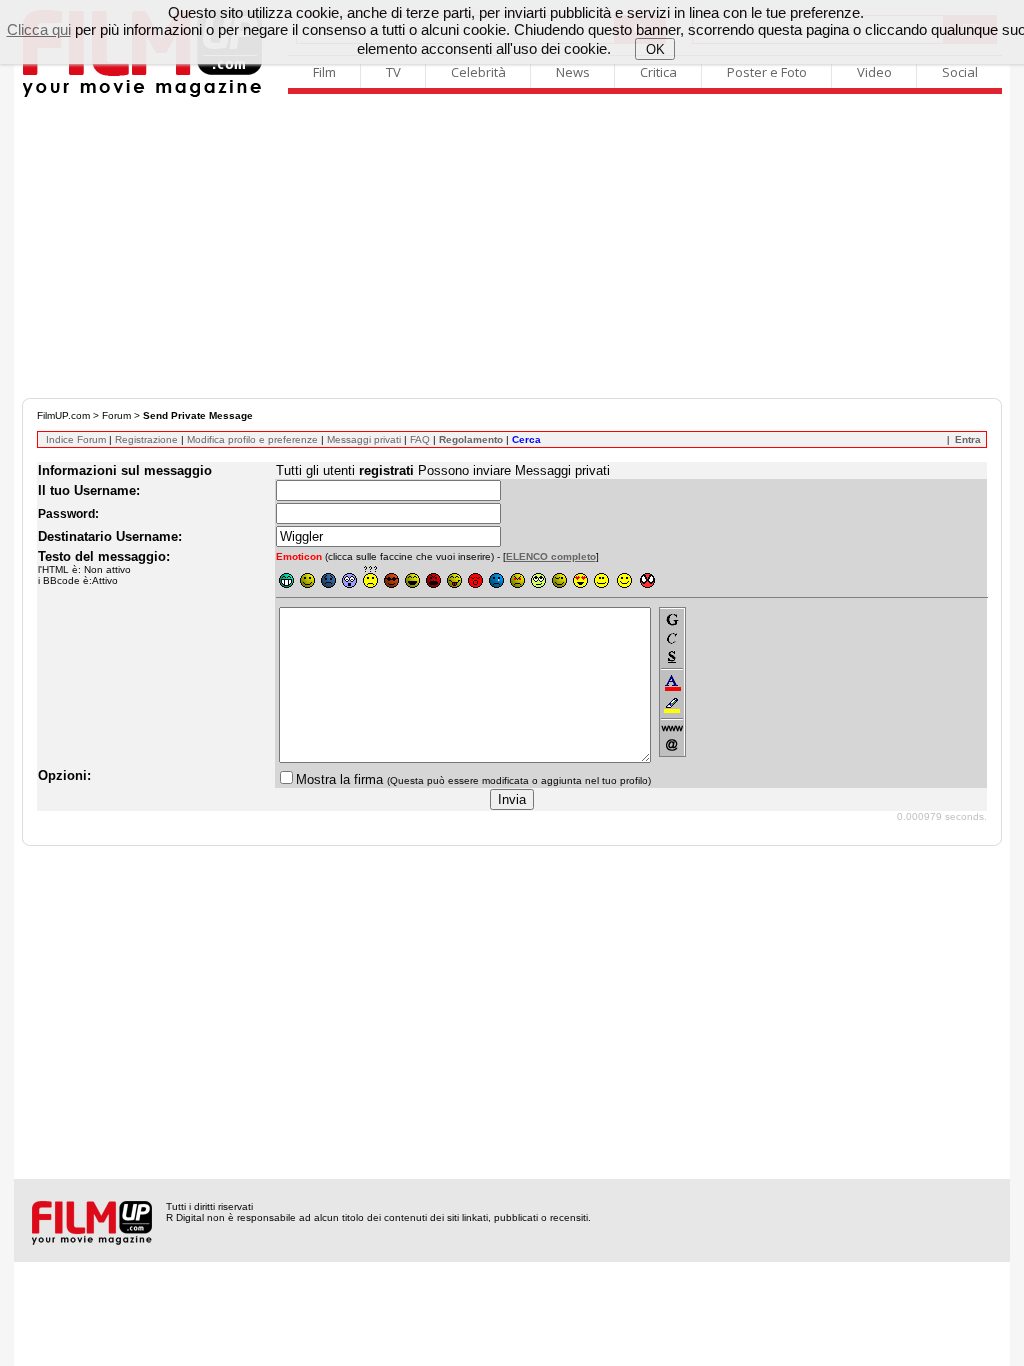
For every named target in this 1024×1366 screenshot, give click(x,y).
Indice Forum (76, 439)
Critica (658, 72)
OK (655, 49)
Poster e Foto (767, 72)
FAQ (420, 439)
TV (393, 72)
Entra (968, 439)
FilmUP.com (63, 415)
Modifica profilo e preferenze (252, 439)
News (573, 72)
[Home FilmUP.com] (142, 94)
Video (874, 72)
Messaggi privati (364, 439)
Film (324, 72)
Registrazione (146, 439)
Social (960, 72)
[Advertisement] (512, 248)
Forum (116, 415)
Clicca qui (39, 29)
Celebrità (478, 72)
